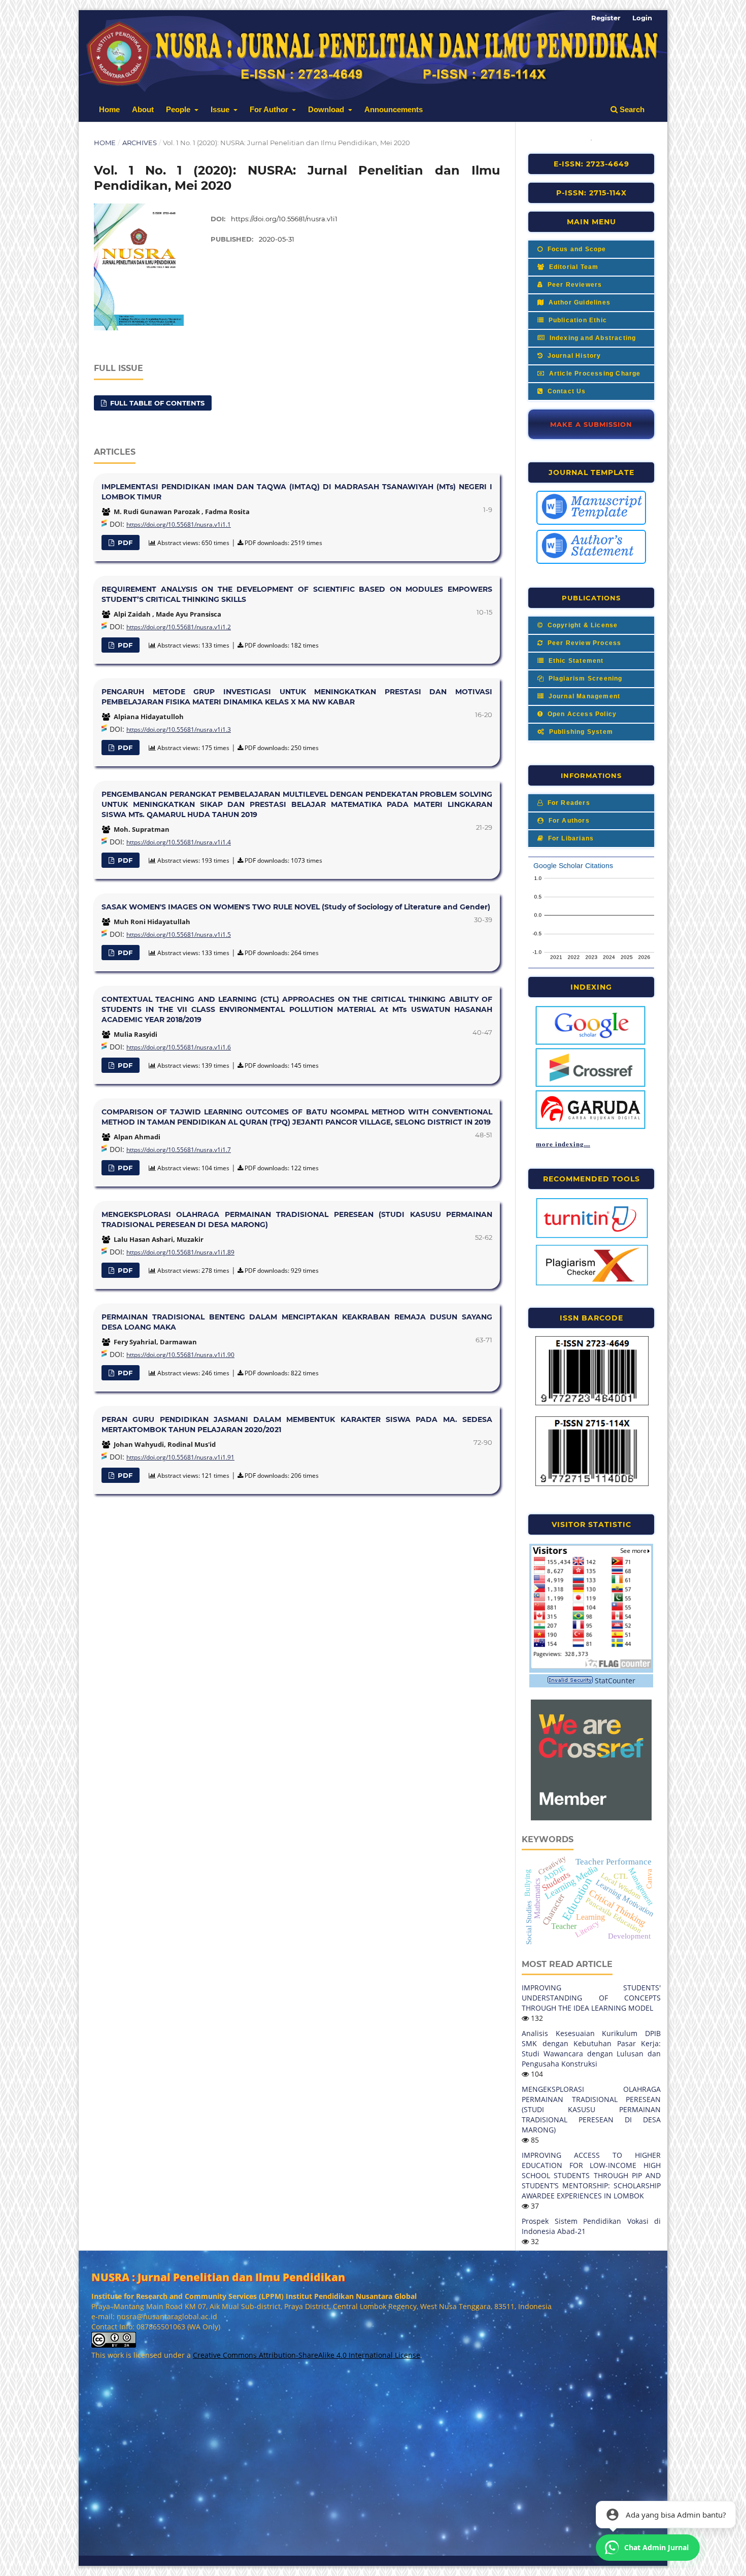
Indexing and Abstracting (591, 338)
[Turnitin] (592, 1237)
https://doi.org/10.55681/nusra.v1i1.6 (179, 1047)
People (179, 109)
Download (327, 109)
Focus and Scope (575, 249)
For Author (270, 109)
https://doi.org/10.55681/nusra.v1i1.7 (179, 1150)
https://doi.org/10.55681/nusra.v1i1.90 (180, 1355)
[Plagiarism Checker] (592, 1284)
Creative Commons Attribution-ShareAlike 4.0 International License (307, 2355)
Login (642, 18)
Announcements (394, 109)
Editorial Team (572, 267)
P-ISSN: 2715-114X (591, 193)
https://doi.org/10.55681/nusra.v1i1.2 (179, 627)
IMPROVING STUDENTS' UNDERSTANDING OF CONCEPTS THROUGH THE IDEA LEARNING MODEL (591, 1998)
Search (631, 109)
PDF (124, 543)
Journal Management (583, 696)
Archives (140, 143)
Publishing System (580, 732)
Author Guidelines (578, 302)
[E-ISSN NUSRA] (592, 1404)
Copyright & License (581, 625)
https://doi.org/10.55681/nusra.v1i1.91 (180, 1457)
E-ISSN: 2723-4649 (591, 164)
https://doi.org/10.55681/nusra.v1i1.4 (179, 842)
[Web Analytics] (570, 1681)
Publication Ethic (577, 320)
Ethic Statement (575, 661)
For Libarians (570, 838)
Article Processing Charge (594, 374)
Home (109, 109)
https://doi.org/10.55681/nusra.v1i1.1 (179, 524)
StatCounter (615, 1681)
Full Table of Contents (156, 403)
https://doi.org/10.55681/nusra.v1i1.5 (179, 935)
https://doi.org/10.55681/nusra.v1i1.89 (180, 1252)
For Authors (568, 821)
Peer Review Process (583, 643)
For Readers (567, 803)
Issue (221, 109)
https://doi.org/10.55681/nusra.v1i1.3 (179, 730)
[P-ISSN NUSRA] (592, 1484)
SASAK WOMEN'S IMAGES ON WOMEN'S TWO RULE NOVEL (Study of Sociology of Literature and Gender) (296, 907)
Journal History (573, 356)
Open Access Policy (581, 714)
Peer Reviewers (573, 285)
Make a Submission (591, 424)
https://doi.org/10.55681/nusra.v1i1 (284, 219)
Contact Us (565, 391)
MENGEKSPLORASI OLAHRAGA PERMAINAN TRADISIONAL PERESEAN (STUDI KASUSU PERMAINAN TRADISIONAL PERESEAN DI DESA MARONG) (591, 2109)
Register (606, 18)
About (143, 109)
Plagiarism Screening (584, 679)
